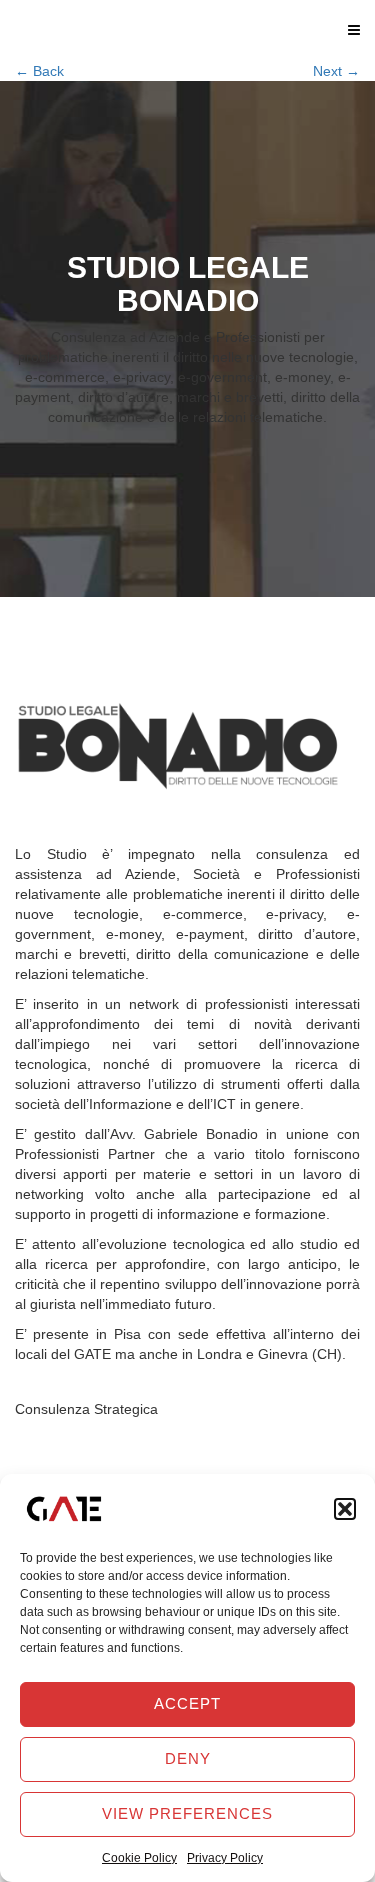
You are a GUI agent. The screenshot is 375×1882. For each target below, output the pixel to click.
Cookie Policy (139, 1858)
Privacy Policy (225, 1858)
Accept (187, 1703)
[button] (345, 1509)
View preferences (187, 1813)
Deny (188, 1758)
